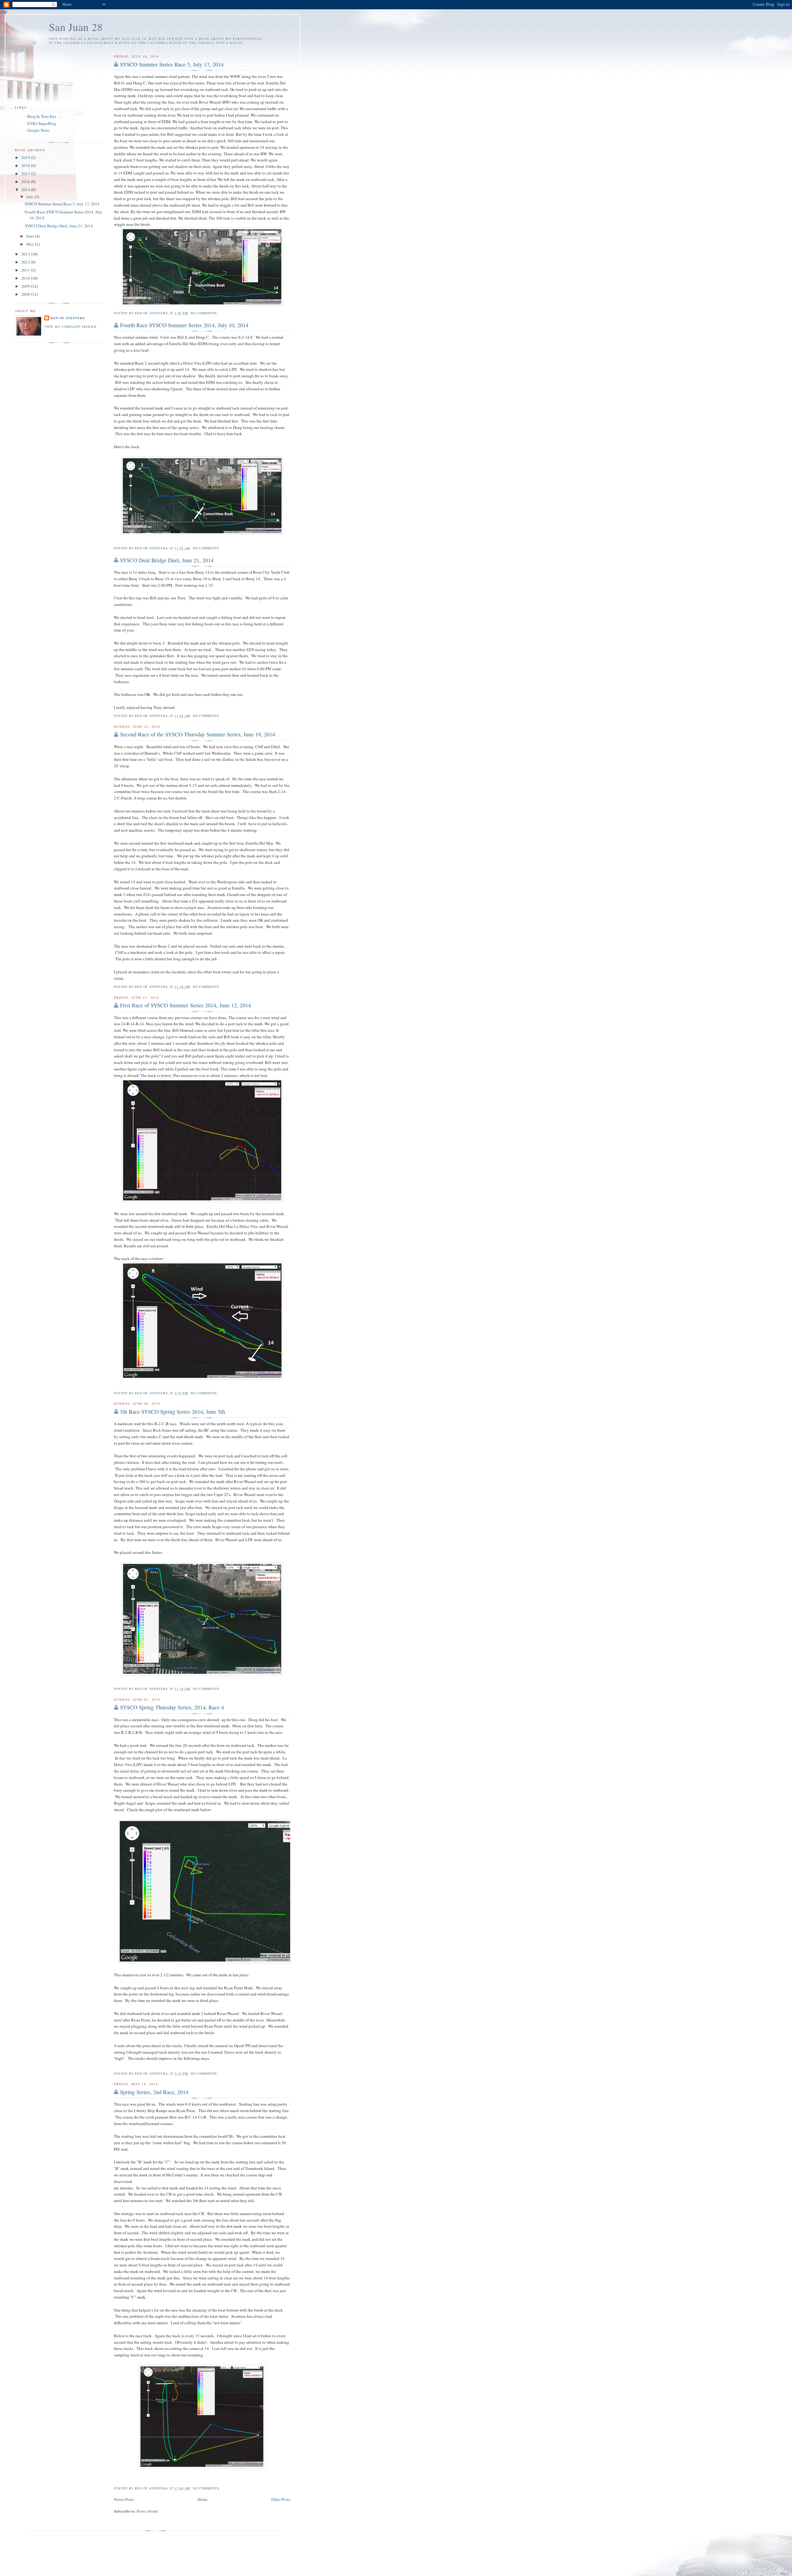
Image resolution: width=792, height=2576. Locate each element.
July (30, 197)
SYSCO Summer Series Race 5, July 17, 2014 (172, 64)
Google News (38, 130)
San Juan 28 (76, 27)
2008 (26, 294)
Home (203, 2499)
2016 (26, 182)
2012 (26, 262)
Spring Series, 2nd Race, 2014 (154, 2092)
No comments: (205, 313)
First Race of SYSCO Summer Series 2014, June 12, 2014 (185, 1005)
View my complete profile (70, 327)
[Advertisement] (156, 2544)
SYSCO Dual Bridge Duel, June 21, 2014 (167, 560)
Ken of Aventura (68, 318)
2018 (26, 165)
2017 (26, 174)
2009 (26, 286)
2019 (26, 157)
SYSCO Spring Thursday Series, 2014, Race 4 (172, 1707)
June (31, 236)
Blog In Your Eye (42, 116)
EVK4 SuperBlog (42, 123)
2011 (26, 270)
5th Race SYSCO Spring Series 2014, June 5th (172, 1412)
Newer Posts (124, 2499)
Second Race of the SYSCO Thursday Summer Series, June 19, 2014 (198, 734)
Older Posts (281, 2499)
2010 (26, 278)
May (31, 244)
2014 (26, 190)
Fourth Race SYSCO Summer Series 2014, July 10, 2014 (184, 325)
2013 (26, 254)
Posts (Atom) (147, 2511)
